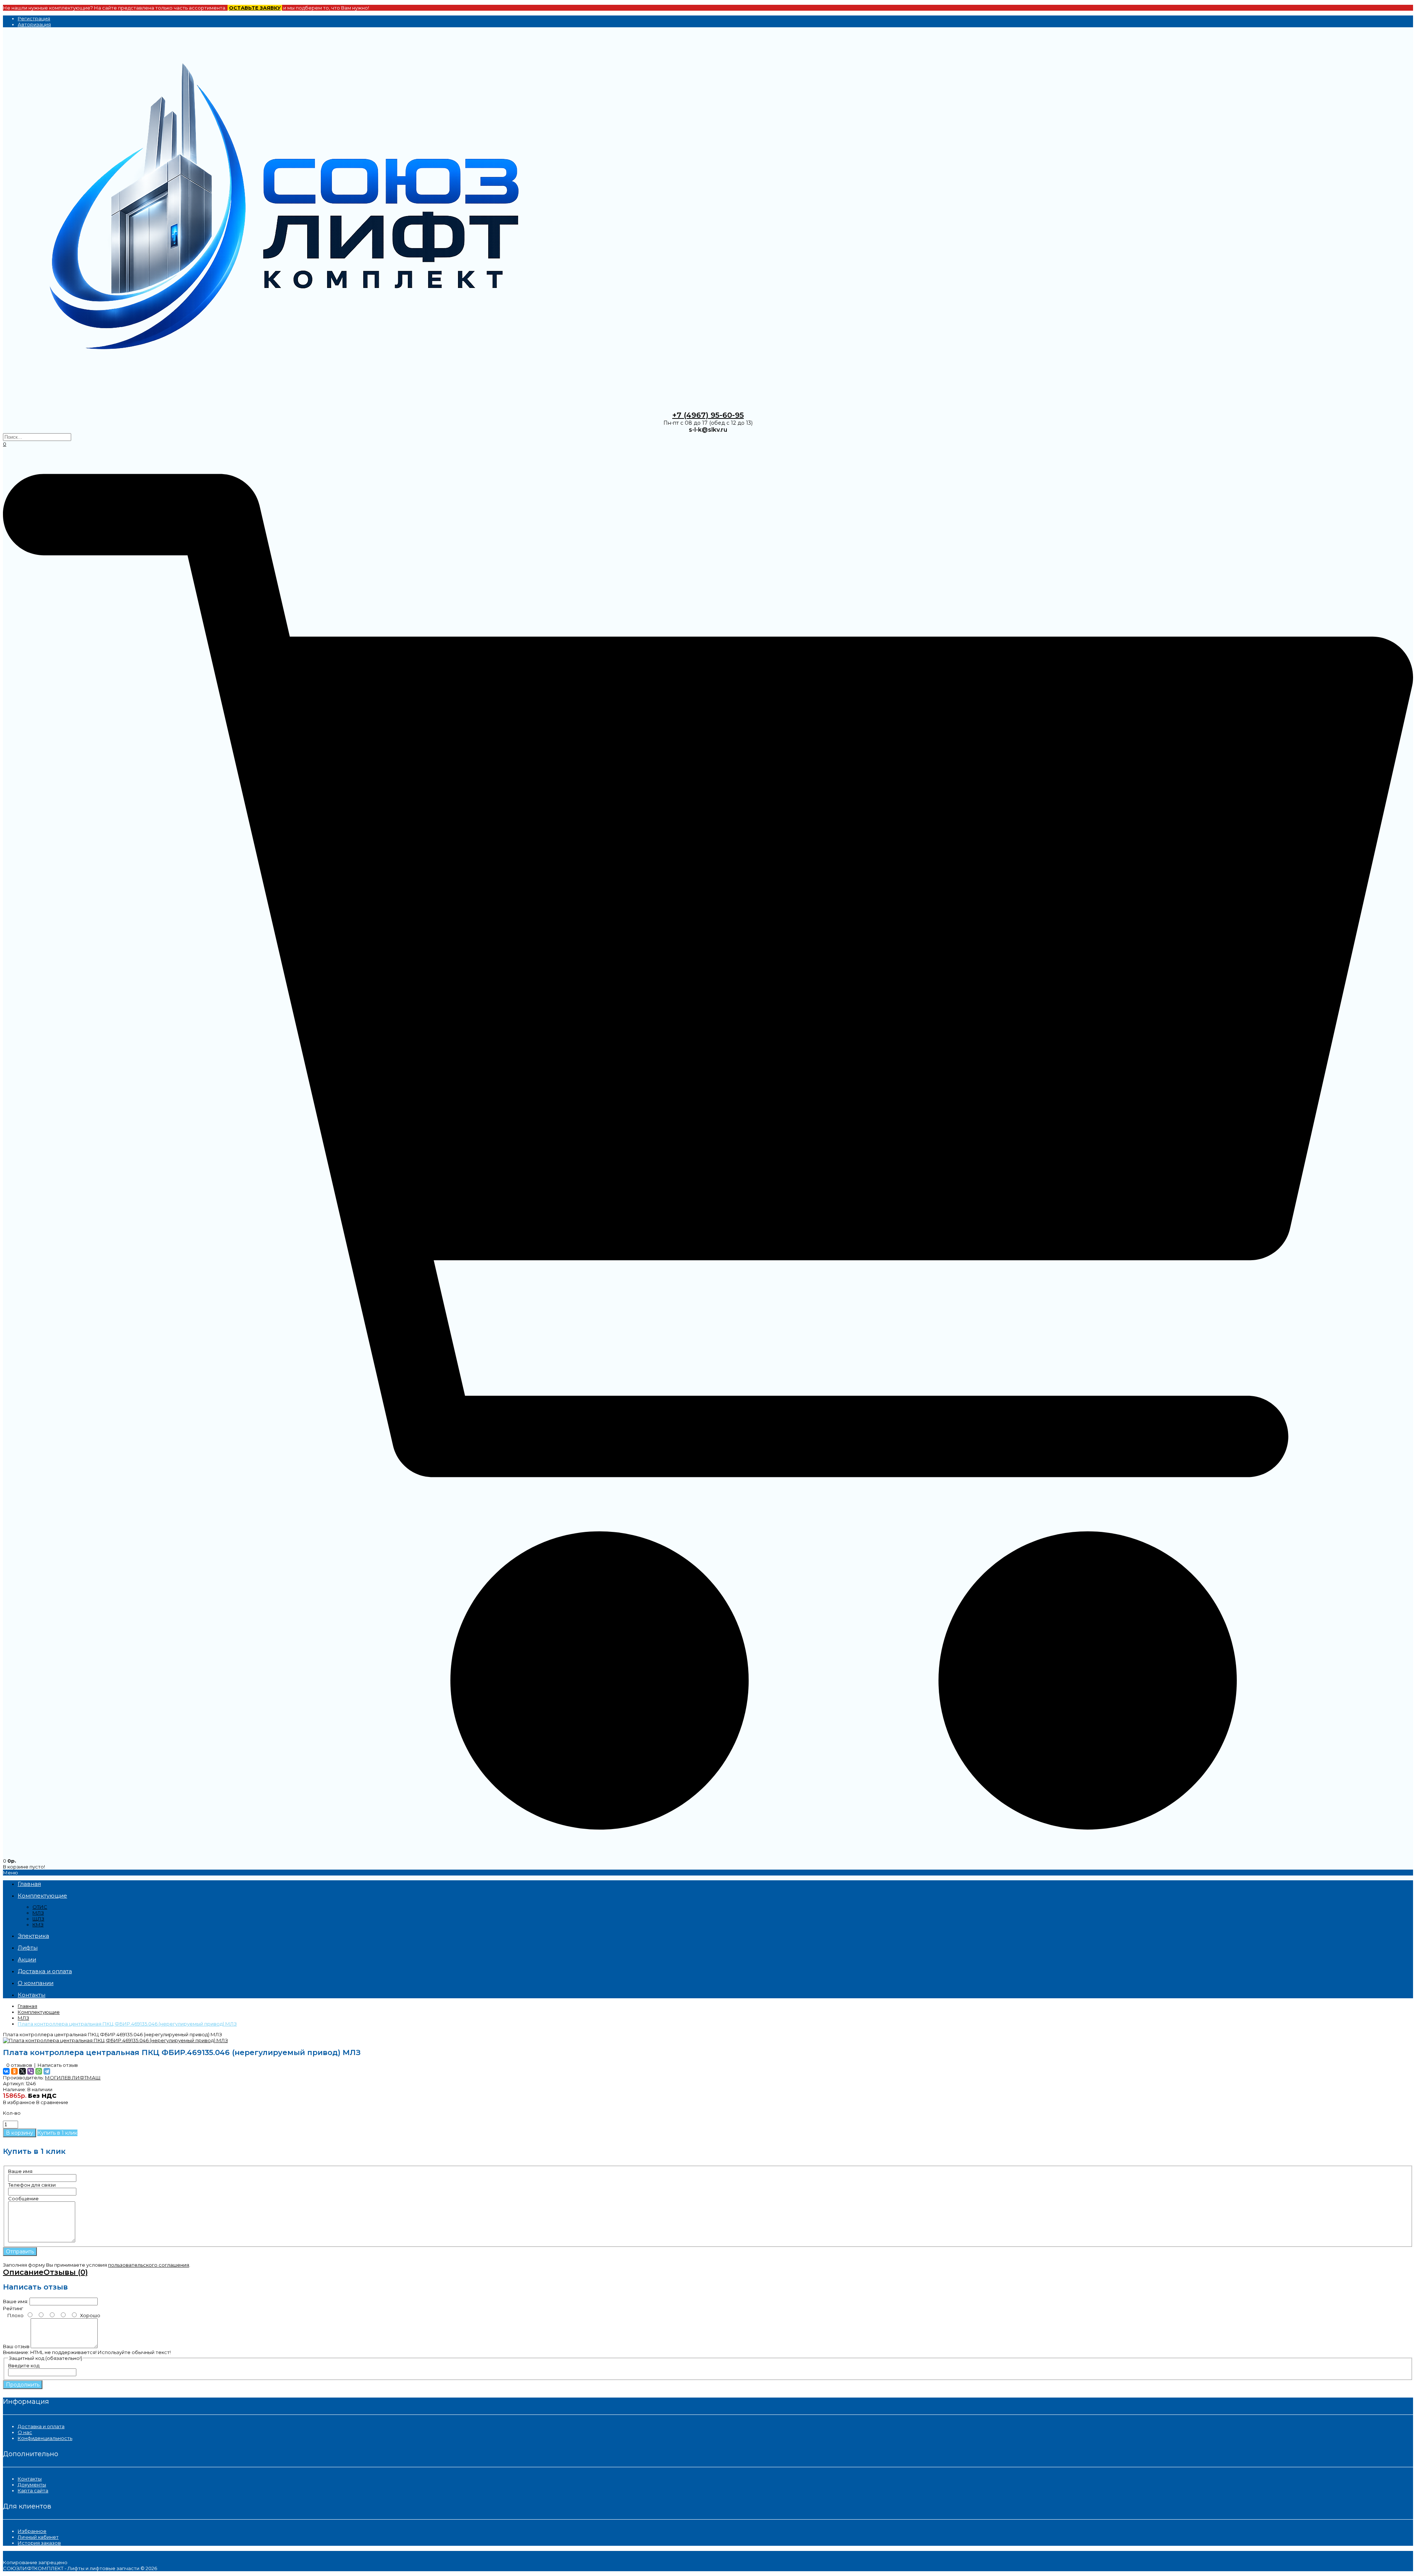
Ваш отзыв (16, 2346)
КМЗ (38, 1925)
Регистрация (34, 18)
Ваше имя (20, 2171)
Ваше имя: (16, 2301)
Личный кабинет (38, 2537)
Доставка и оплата (41, 2426)
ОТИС (40, 1907)
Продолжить (23, 2385)
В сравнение (52, 2102)
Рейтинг (13, 2308)
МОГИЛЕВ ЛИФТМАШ (73, 2078)
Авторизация (34, 24)
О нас (25, 2432)
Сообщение (23, 2198)
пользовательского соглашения (149, 2265)
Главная (27, 2006)
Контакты (30, 2479)
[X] (22, 2071)
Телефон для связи (32, 2185)
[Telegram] (47, 2071)
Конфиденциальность (45, 2438)
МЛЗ (38, 1913)
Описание (23, 2272)
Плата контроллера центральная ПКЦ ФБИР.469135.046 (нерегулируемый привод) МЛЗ (127, 2024)
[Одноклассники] (14, 2071)
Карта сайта (33, 2490)
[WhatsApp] (39, 2071)
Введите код (24, 2365)
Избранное (32, 2531)
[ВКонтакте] (6, 2071)
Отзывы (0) (66, 2272)
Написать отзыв (58, 2065)
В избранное (19, 2102)
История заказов (39, 2543)
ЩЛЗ (38, 1919)
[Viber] (31, 2071)
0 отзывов (19, 2065)
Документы (32, 2485)
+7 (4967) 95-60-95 (708, 415)
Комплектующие (39, 2012)
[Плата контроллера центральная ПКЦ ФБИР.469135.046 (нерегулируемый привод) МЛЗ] (115, 2040)
